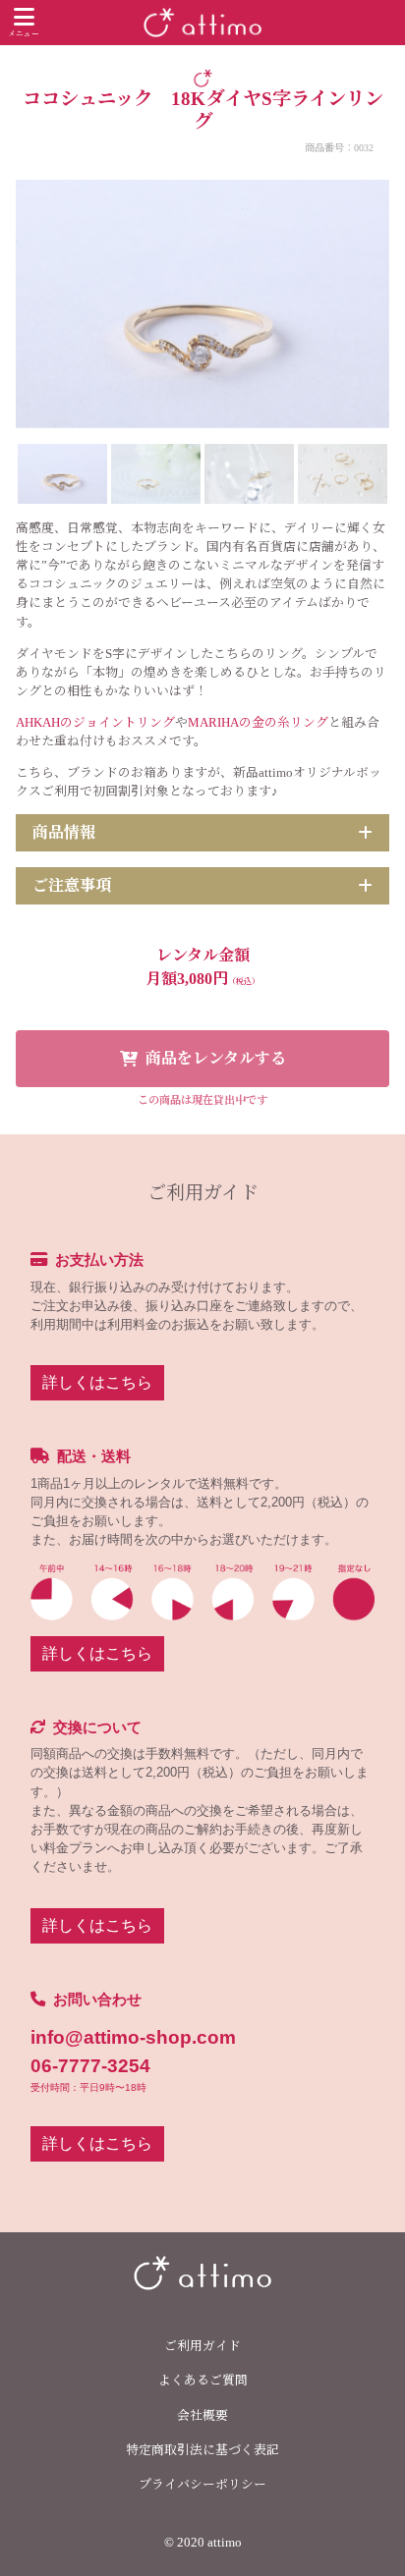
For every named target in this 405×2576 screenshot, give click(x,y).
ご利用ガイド (202, 2346)
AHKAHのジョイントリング (95, 723)
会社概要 (202, 2416)
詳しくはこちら (97, 1382)
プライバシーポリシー (202, 2485)
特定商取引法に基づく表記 (202, 2450)
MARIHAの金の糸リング (258, 723)
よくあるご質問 (203, 2381)
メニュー (24, 34)
